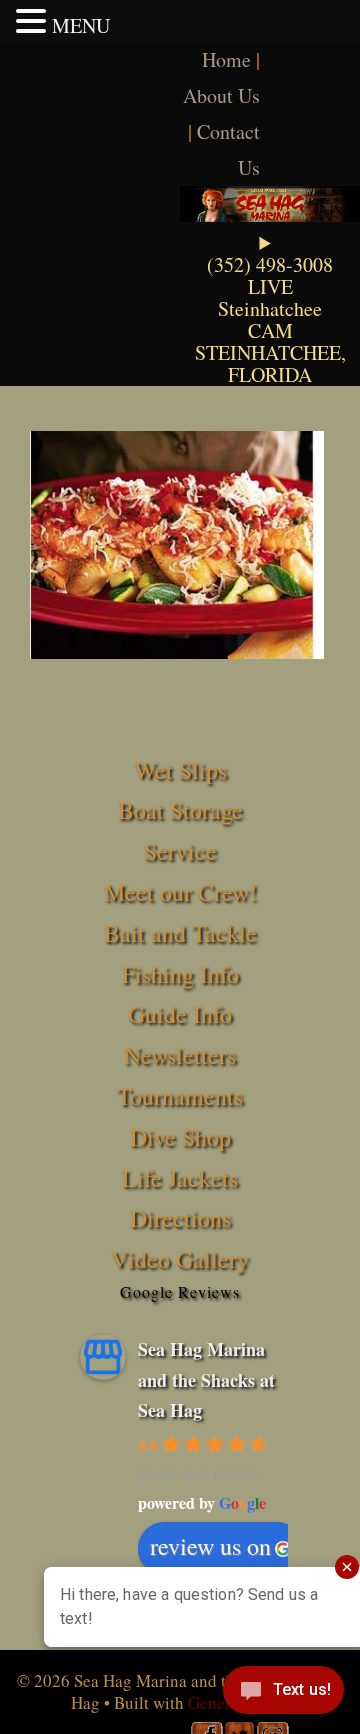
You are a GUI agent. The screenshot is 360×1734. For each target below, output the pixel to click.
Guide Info (180, 1014)
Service (180, 851)
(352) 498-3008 (270, 264)
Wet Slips (180, 770)
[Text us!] (283, 1694)
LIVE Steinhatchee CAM (270, 308)
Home (226, 59)
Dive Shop (180, 1137)
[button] (34, 21)
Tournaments (180, 1096)
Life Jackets (180, 1178)
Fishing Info (180, 974)
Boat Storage (180, 810)
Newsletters (180, 1055)
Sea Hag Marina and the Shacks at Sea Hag (206, 1379)
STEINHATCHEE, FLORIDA (270, 363)
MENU (81, 25)
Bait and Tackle (180, 933)
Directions (180, 1218)
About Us (221, 95)
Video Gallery (180, 1259)
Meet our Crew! (180, 892)
